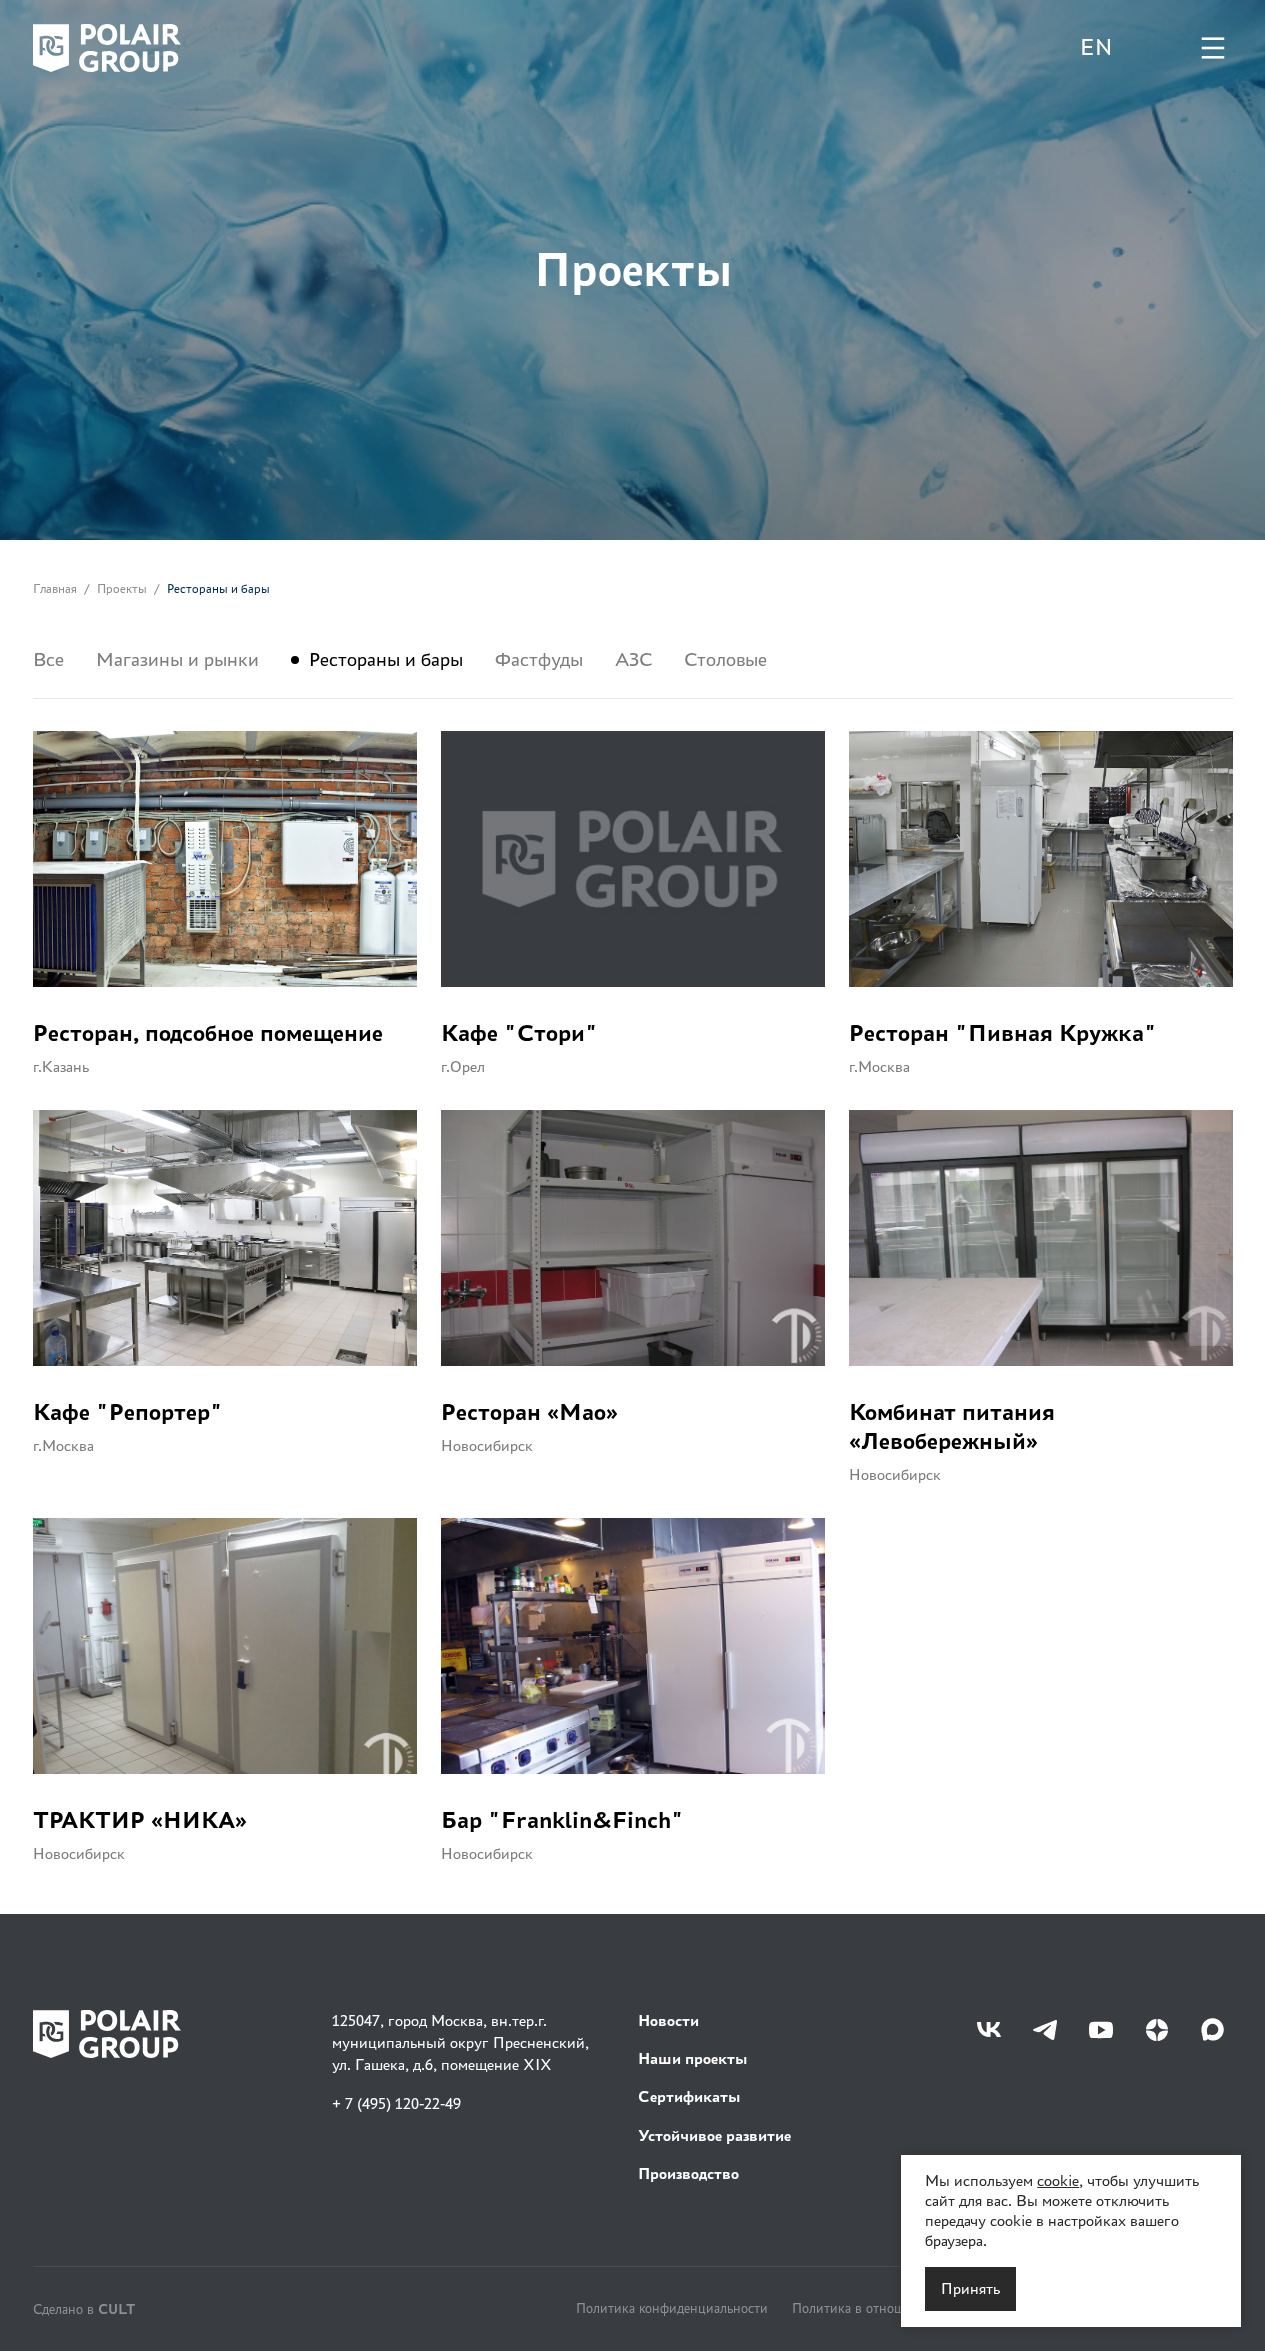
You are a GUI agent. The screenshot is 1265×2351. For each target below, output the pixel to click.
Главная (55, 588)
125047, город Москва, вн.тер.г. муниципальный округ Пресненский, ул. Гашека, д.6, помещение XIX (460, 2043)
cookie (1058, 2180)
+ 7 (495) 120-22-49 (396, 2103)
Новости (668, 2020)
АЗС (633, 660)
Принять (970, 2288)
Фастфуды (539, 660)
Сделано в (84, 2308)
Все (48, 660)
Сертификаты (689, 2096)
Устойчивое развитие (714, 2135)
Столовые (725, 660)
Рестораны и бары (386, 660)
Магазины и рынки (177, 660)
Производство (688, 2173)
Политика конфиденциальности (672, 2308)
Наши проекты (693, 2058)
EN (1096, 47)
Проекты (122, 588)
